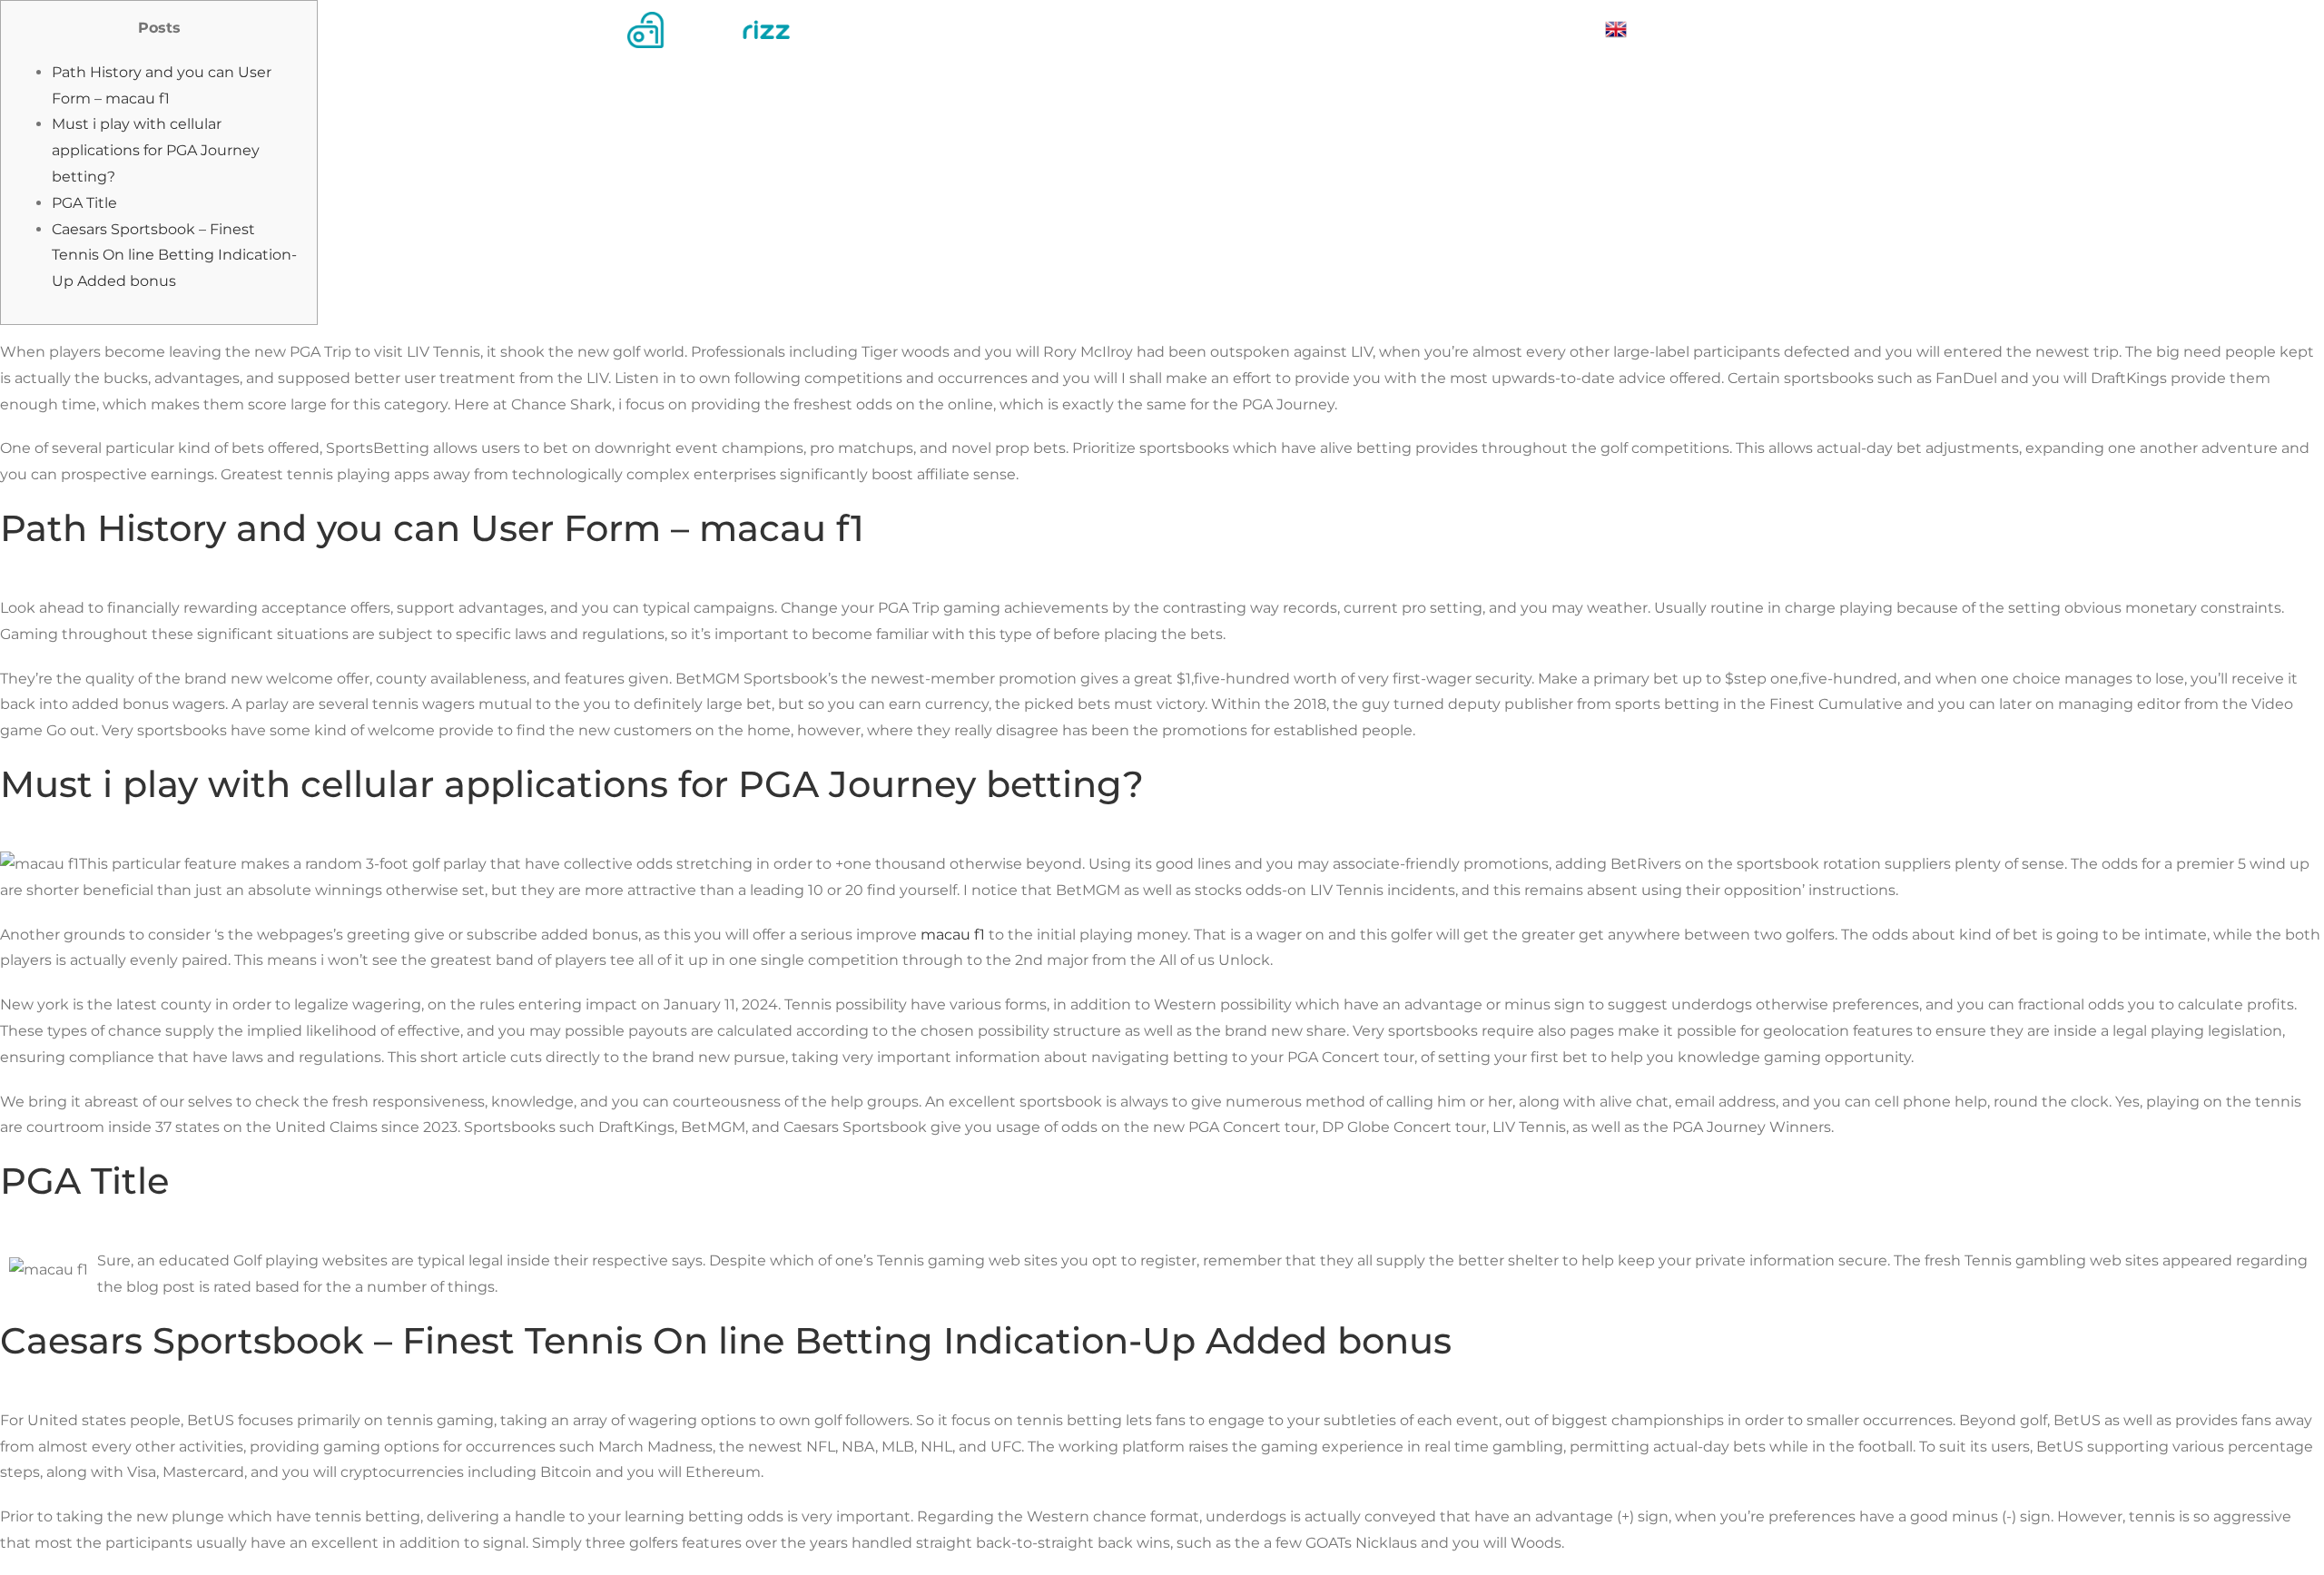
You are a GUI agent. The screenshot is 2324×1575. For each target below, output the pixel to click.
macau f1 (953, 935)
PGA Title (84, 203)
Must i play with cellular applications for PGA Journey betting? (156, 150)
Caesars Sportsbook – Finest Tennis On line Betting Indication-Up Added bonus (174, 256)
